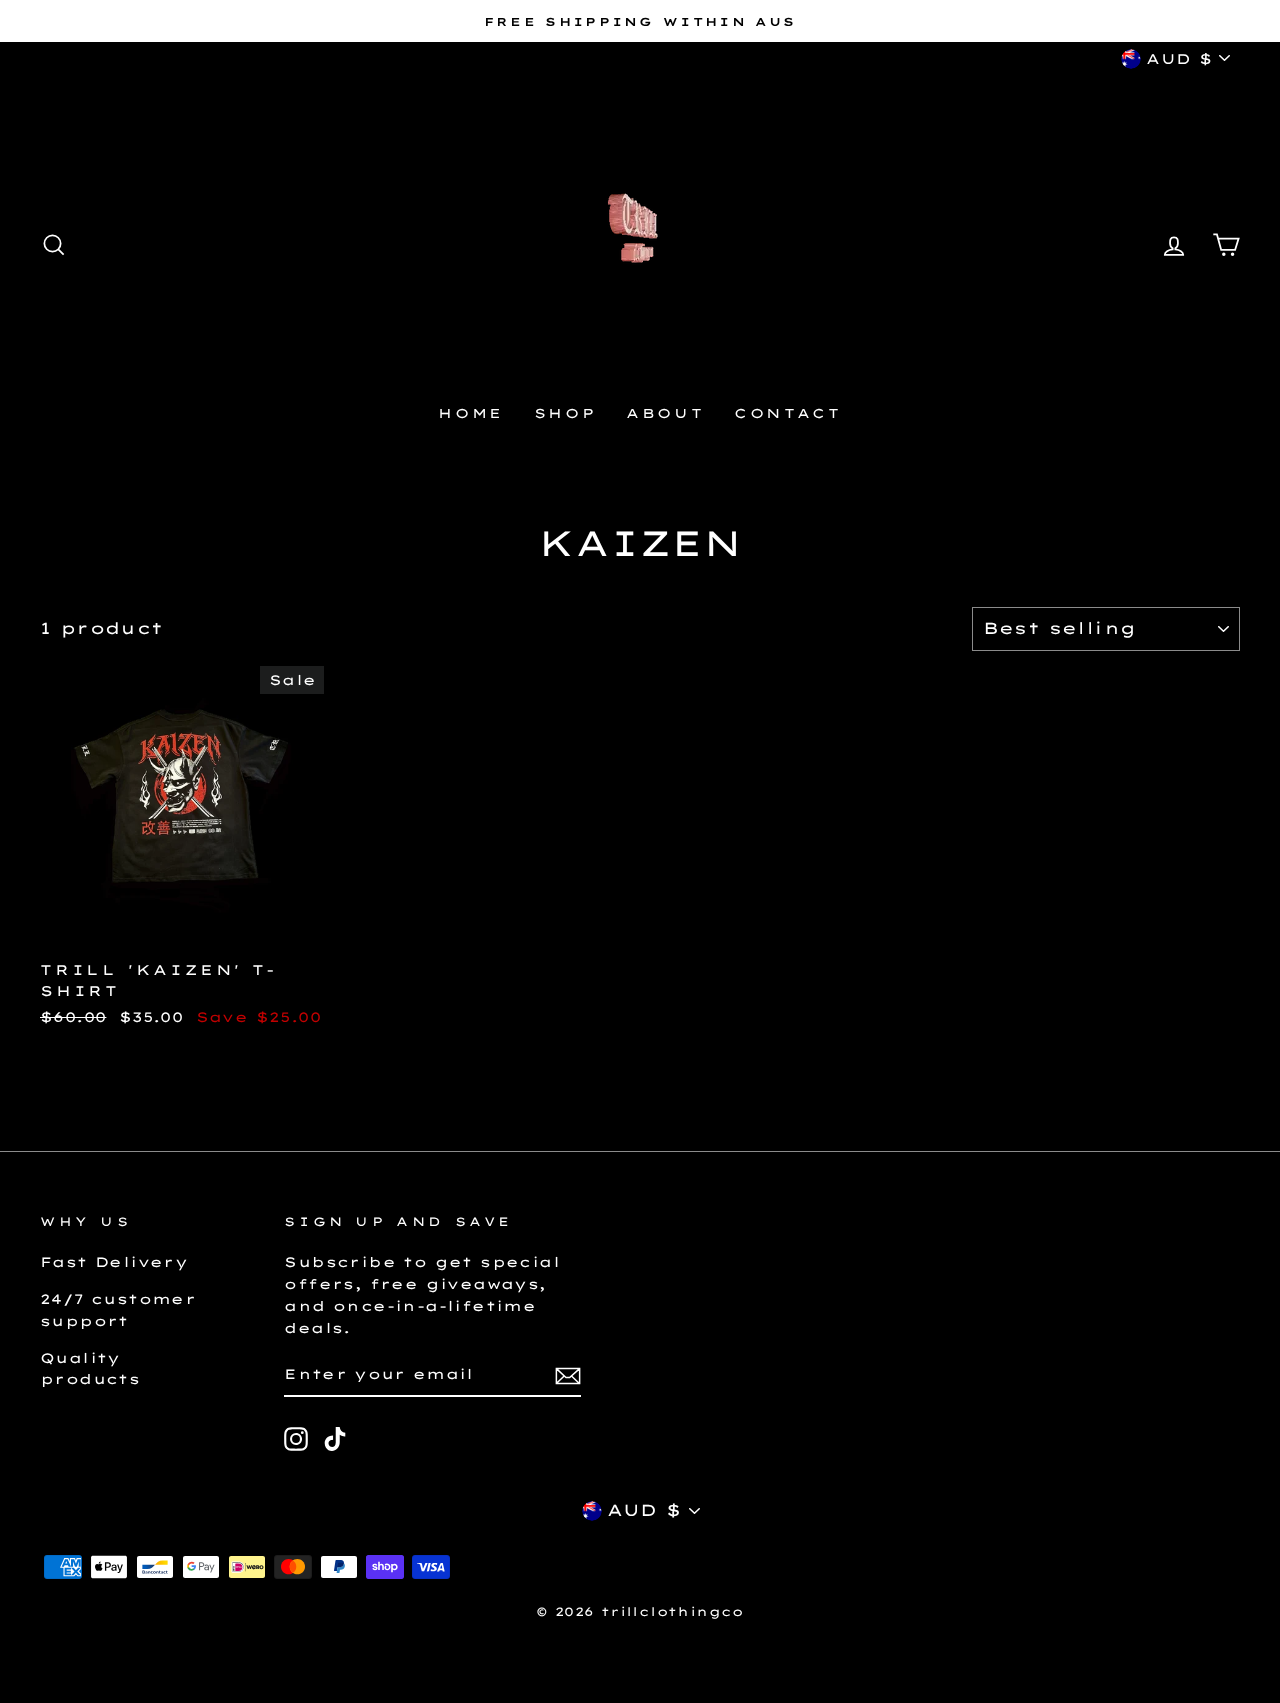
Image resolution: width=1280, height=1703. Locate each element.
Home (470, 413)
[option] (640, 21)
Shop (565, 413)
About (665, 413)
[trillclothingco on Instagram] (296, 1439)
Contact (787, 413)
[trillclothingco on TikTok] (335, 1439)
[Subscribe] (568, 1375)
